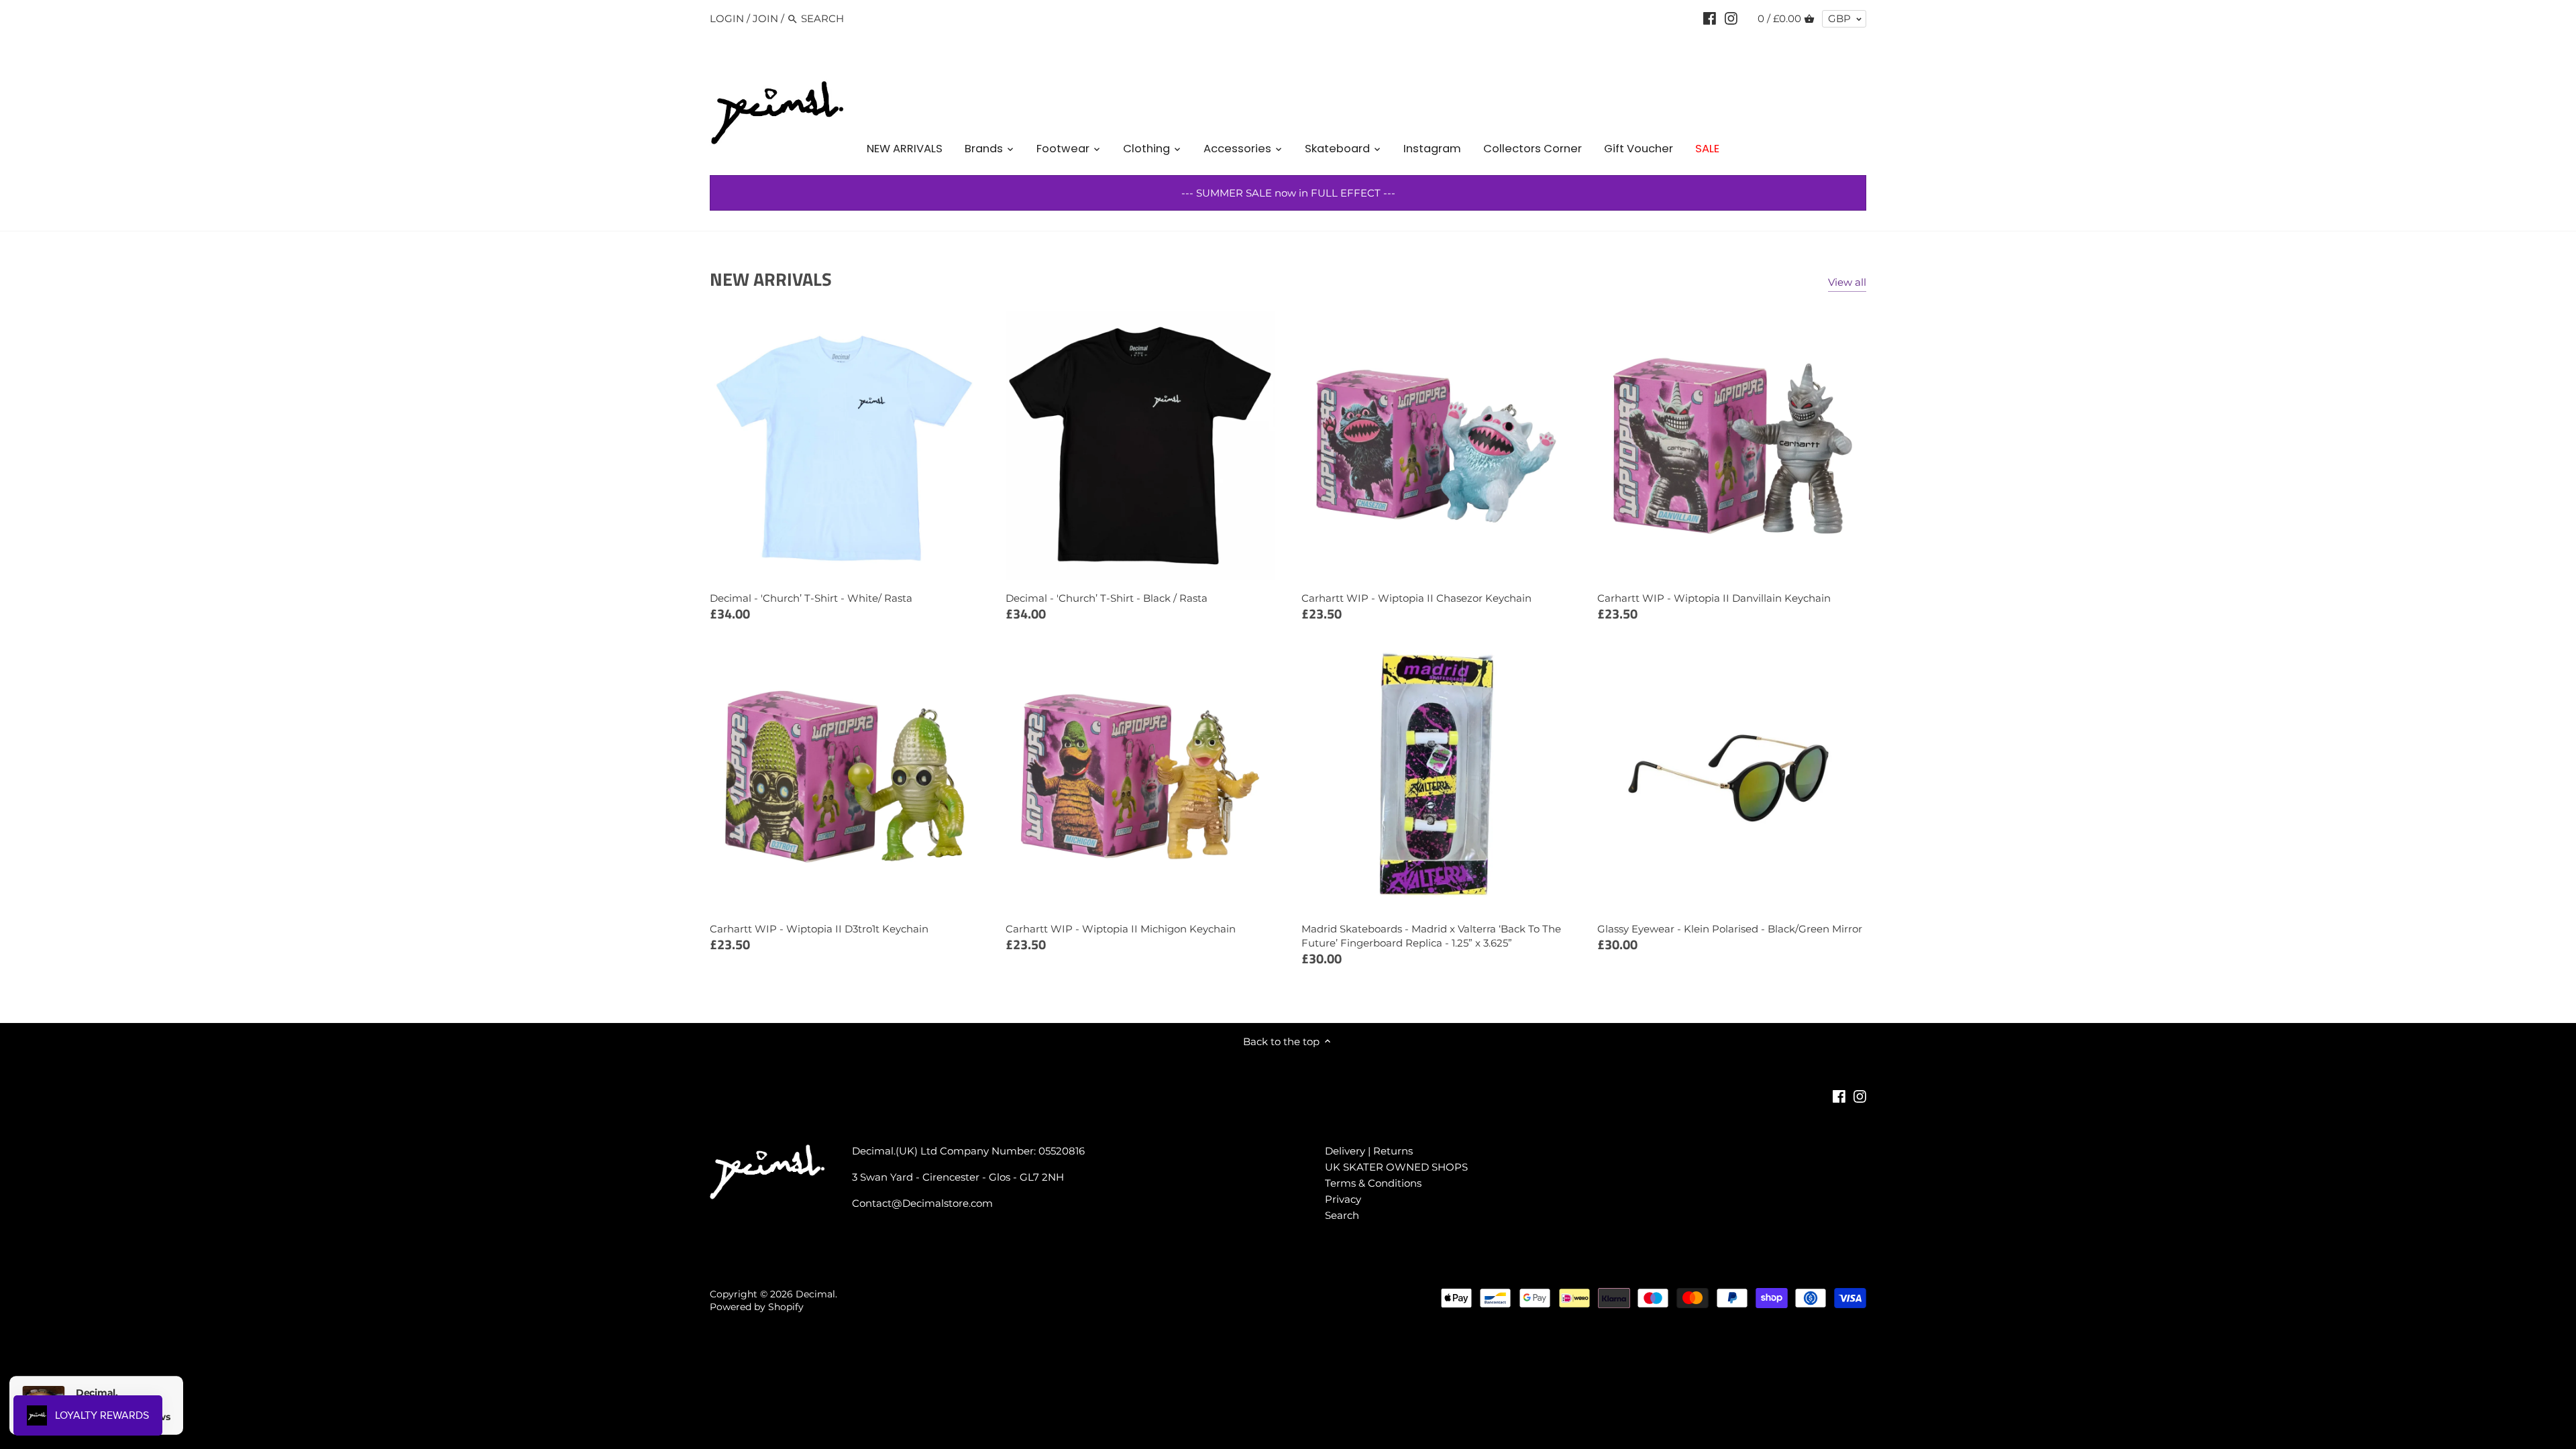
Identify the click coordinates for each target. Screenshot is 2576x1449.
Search (1342, 1215)
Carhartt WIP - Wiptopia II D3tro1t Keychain (819, 929)
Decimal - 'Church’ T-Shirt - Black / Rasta (1107, 598)
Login (727, 18)
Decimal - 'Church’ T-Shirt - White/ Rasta (811, 598)
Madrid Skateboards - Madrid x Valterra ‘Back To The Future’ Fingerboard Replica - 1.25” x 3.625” (1431, 936)
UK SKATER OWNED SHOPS (1396, 1167)
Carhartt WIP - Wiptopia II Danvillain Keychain (1714, 598)
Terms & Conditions (1373, 1183)
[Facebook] (1710, 18)
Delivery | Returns (1369, 1151)
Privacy (1343, 1199)
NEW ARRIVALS (771, 279)
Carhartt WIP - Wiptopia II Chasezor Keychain (1416, 598)
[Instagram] (1731, 18)
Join (765, 18)
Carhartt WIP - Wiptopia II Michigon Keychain (1121, 929)
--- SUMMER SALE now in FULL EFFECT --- (1288, 193)
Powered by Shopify (757, 1307)
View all (1847, 282)
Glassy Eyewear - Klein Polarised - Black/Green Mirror (1730, 929)
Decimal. (816, 1294)
